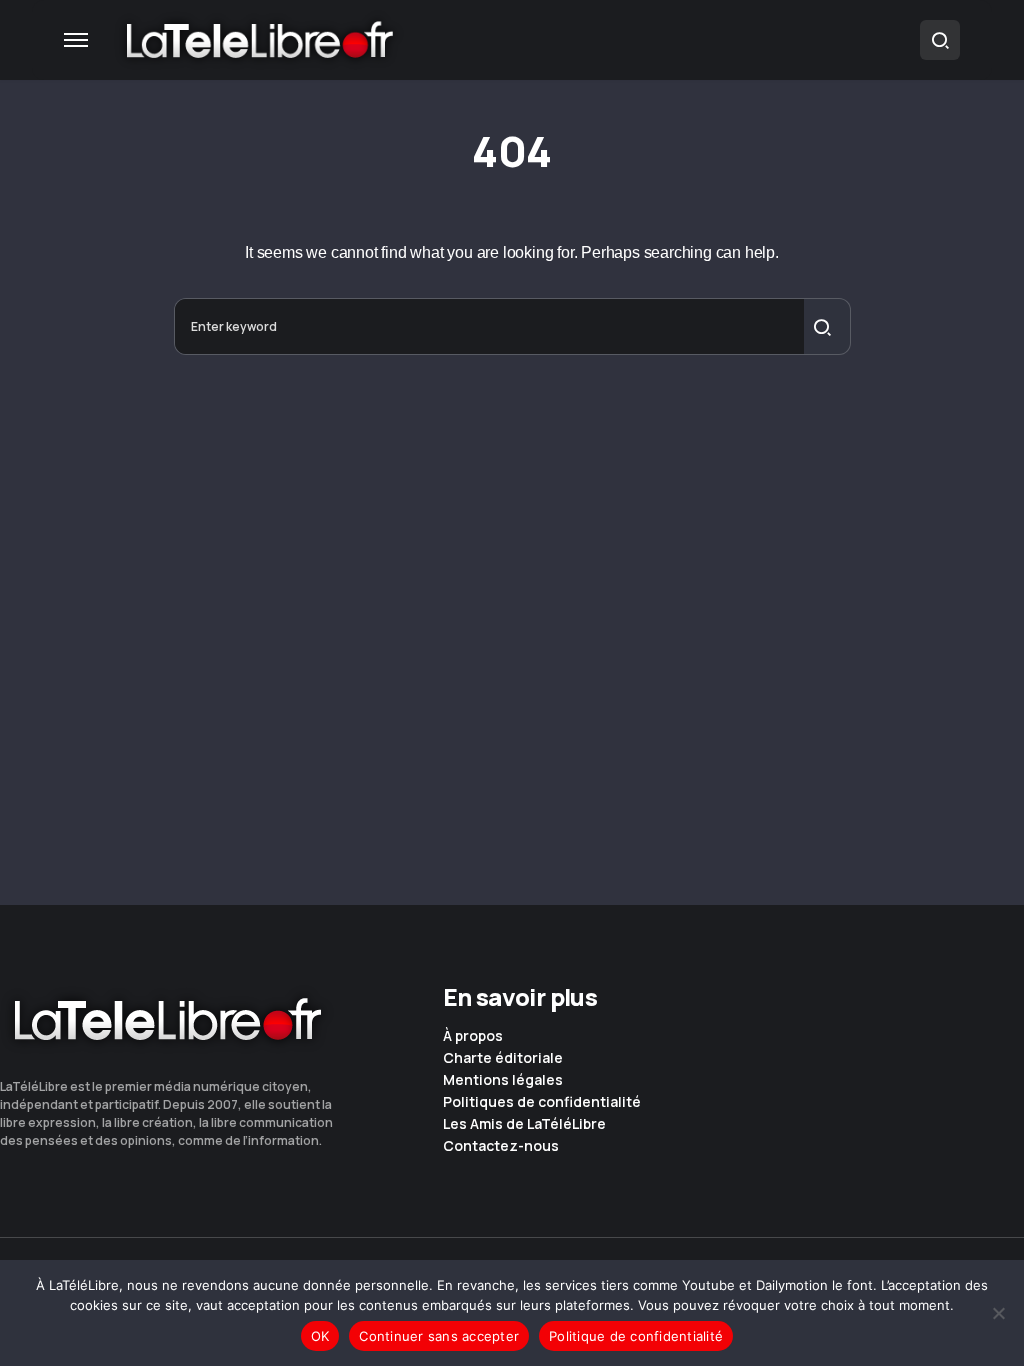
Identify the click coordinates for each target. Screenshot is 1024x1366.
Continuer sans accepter (439, 1336)
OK (320, 1336)
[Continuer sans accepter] (999, 1313)
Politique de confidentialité (636, 1336)
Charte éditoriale (503, 1058)
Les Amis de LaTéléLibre (524, 1124)
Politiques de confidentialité (542, 1102)
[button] (76, 40)
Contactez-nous (501, 1146)
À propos (473, 1036)
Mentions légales (503, 1080)
